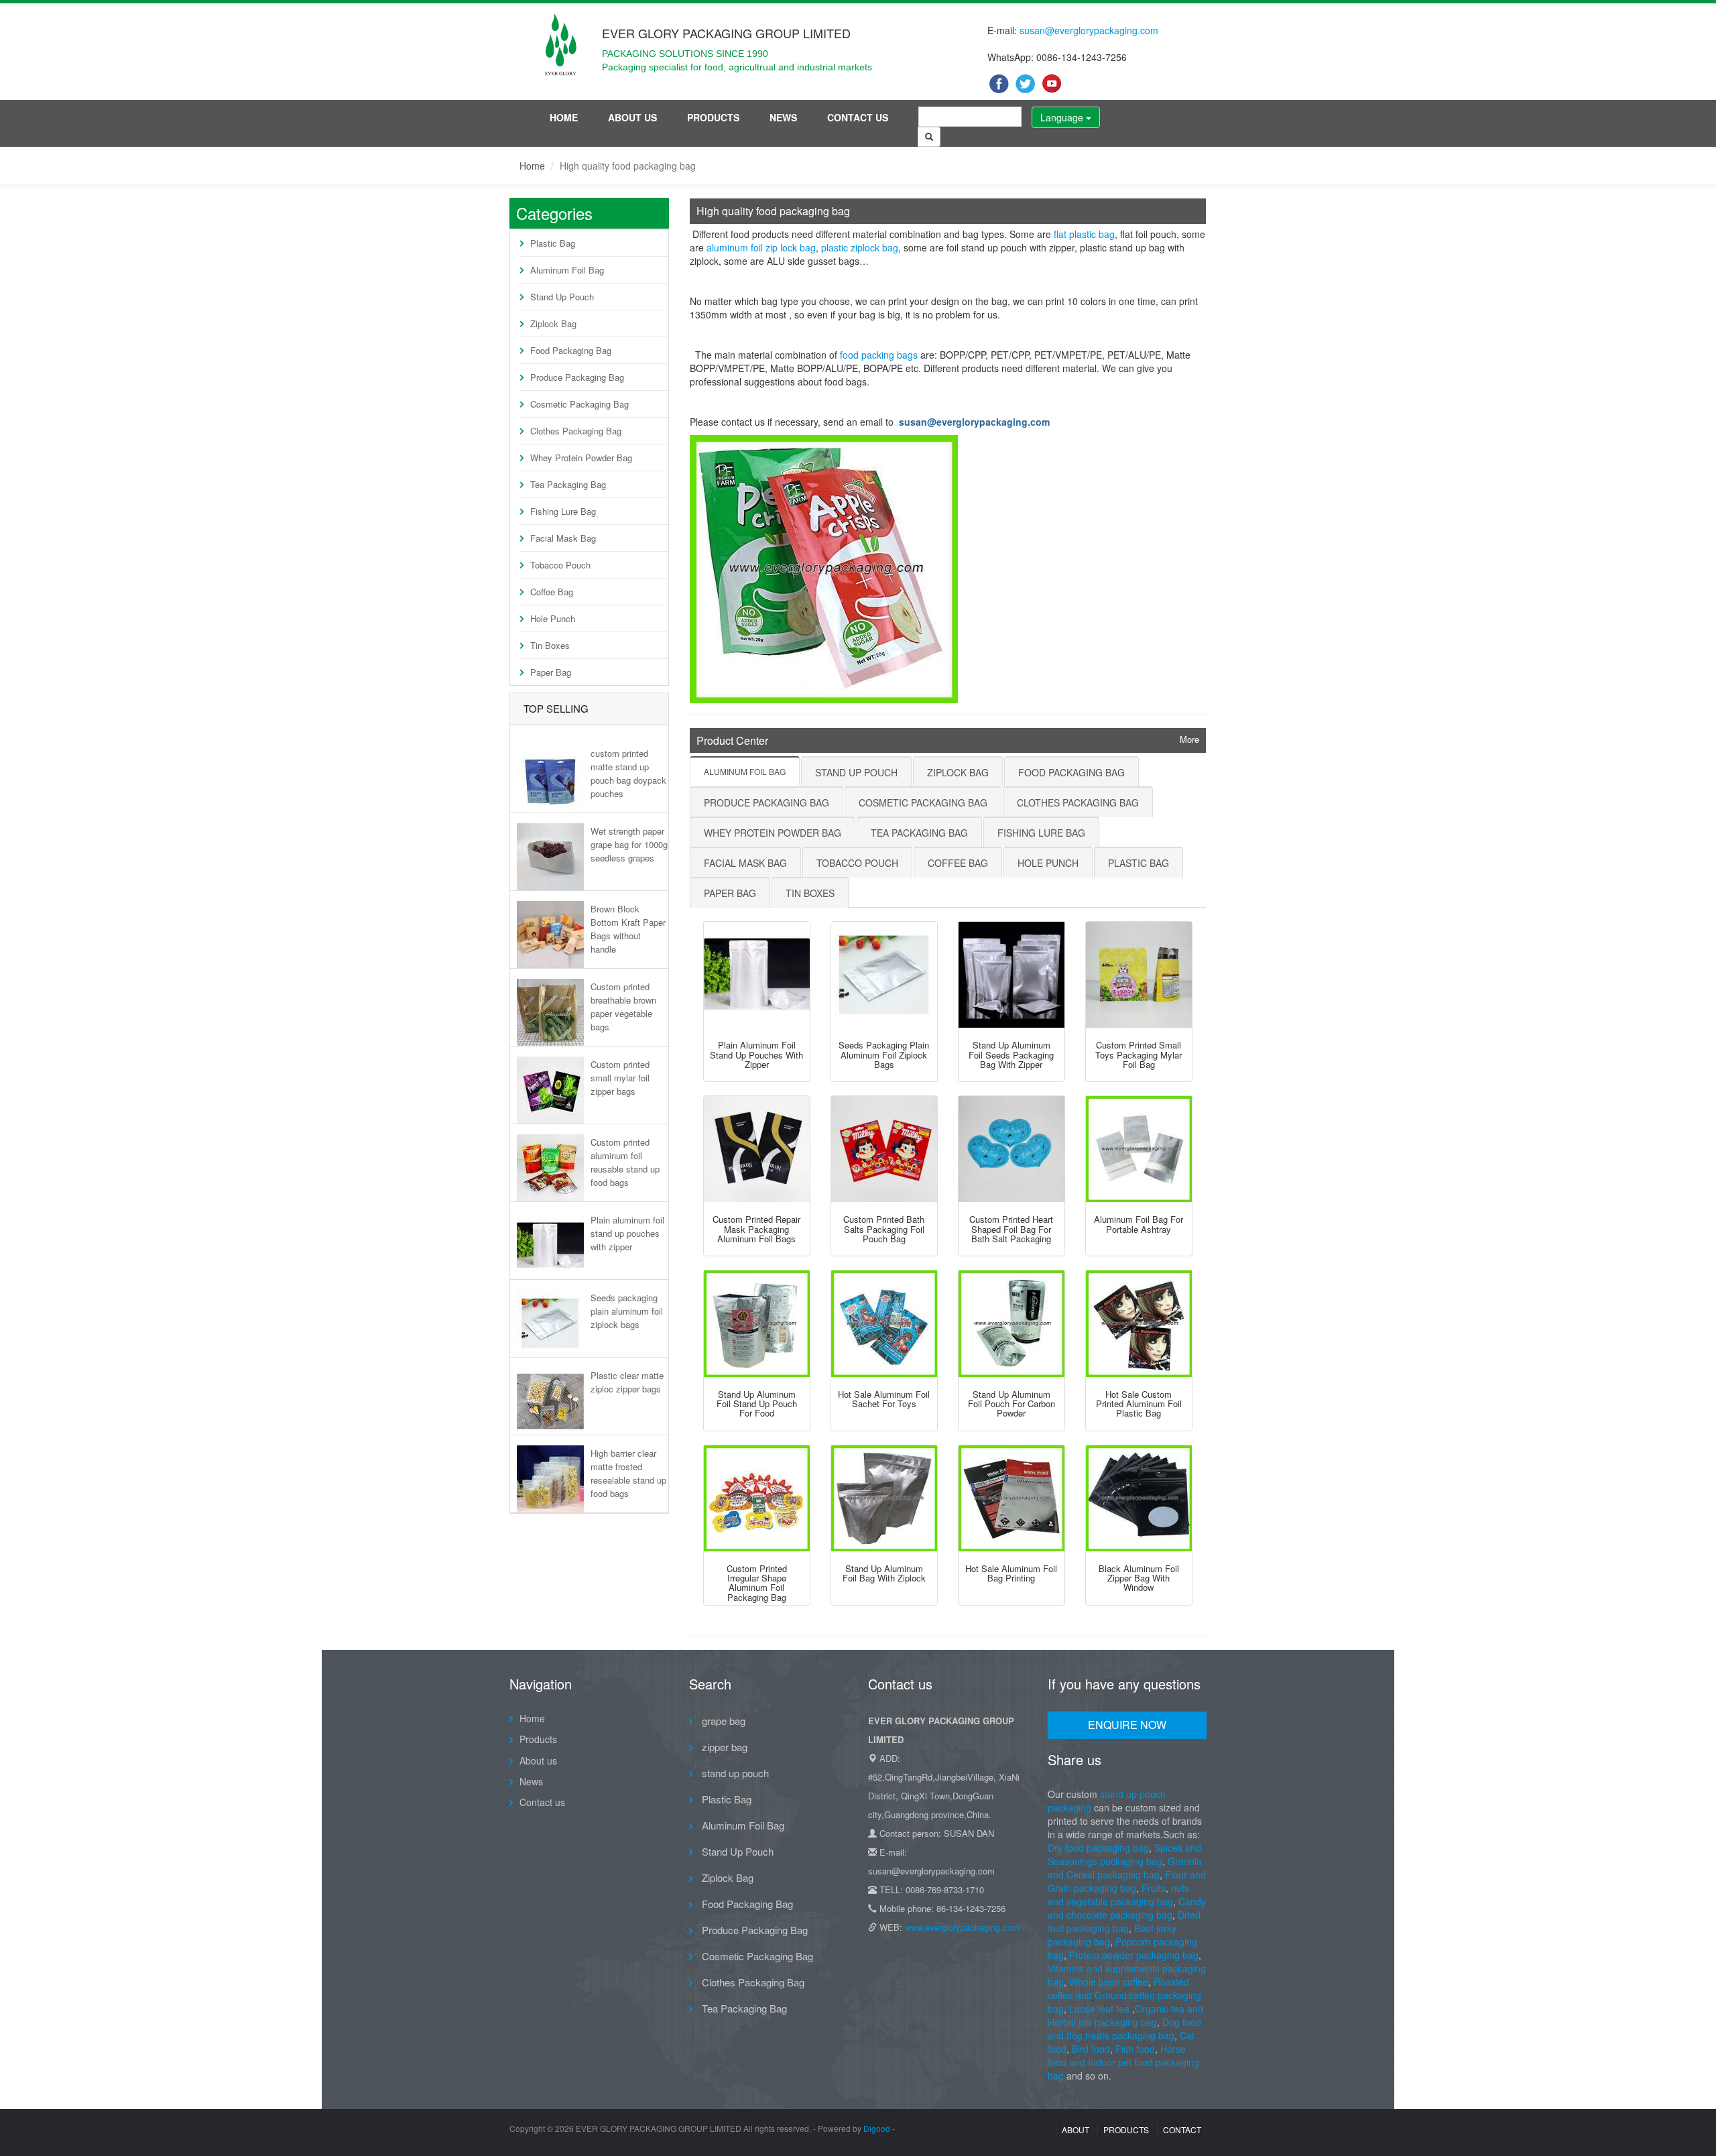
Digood (877, 2128)
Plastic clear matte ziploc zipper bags (627, 1382)
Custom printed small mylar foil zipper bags (620, 1078)
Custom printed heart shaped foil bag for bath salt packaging (1011, 1229)
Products (713, 117)
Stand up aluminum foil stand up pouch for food (757, 1404)
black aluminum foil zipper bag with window (1139, 1578)
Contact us (858, 117)
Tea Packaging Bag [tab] (919, 833)
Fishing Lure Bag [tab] (1041, 833)
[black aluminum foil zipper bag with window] (1139, 1498)
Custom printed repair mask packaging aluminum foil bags (756, 1229)
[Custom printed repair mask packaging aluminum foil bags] (757, 1149)
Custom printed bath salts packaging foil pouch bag (884, 1229)
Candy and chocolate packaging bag (1127, 1908)
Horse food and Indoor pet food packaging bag (1123, 2062)
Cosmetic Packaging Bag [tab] (923, 802)
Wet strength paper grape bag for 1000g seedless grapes (629, 844)
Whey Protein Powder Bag (581, 458)
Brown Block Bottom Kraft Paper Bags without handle (628, 929)
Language (1063, 117)
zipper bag (723, 1747)
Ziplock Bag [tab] (958, 772)
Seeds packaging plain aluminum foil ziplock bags (627, 1311)
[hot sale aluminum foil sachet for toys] (884, 1323)
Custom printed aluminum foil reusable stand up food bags (625, 1162)
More (1189, 739)
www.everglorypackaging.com (962, 1927)
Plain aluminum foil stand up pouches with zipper (627, 1233)
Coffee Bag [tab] (958, 863)
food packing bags (879, 355)
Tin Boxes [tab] (810, 893)
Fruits (1154, 1888)
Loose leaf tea (1099, 2009)
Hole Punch (553, 618)
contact (1182, 2130)
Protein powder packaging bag (1134, 1955)
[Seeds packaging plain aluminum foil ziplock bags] (884, 975)
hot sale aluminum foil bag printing (1011, 1573)
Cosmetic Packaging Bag (579, 404)
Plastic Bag (553, 243)
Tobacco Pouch (560, 565)
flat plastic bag (1084, 234)
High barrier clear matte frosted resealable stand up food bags (628, 1473)
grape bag (722, 1721)
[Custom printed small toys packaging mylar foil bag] (1139, 975)
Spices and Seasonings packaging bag (1124, 1854)
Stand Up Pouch (562, 297)
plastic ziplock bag (860, 247)
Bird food (1091, 2049)
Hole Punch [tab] (1048, 863)
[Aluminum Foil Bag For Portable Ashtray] (1139, 1149)
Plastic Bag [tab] (1139, 863)
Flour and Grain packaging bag (1127, 1881)
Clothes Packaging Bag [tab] (1078, 802)
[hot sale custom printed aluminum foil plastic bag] (1139, 1323)
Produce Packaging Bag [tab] (767, 802)
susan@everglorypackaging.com (1089, 30)
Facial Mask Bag (563, 538)
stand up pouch (734, 1773)
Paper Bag (551, 672)
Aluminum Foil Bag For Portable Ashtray (1139, 1224)
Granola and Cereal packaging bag (1125, 1868)
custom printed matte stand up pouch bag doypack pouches (628, 773)
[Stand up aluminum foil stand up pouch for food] (757, 1323)
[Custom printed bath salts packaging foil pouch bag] (884, 1149)
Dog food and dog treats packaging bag (1124, 2029)
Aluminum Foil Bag (567, 270)
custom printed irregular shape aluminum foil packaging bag (757, 1583)
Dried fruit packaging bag (1124, 1921)
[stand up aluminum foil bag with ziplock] (884, 1498)
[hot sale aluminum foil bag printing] (1012, 1498)
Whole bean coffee (1109, 1982)
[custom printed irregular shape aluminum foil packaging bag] (757, 1498)
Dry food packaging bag (1098, 1848)
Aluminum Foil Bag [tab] (745, 771)
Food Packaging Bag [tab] (1071, 772)
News (783, 117)
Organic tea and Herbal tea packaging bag (1125, 2015)
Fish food (1135, 2049)
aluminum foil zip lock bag (761, 247)
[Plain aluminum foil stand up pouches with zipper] (757, 975)
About (1076, 2130)
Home (564, 117)
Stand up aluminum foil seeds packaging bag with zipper (1011, 1055)
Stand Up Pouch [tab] (856, 772)
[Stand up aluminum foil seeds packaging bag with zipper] (1012, 975)
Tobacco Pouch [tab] (857, 863)
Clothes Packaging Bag (576, 431)
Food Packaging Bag (571, 350)
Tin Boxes (550, 645)
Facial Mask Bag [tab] (745, 863)
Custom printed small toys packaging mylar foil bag (1139, 1055)
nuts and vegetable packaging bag (1118, 1895)
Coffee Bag (552, 592)
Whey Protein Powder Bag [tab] (773, 833)
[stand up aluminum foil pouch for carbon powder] (1012, 1323)
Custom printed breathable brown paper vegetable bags (623, 1006)
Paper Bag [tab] (730, 893)
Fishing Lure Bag (563, 511)
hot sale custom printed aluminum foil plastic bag (1139, 1404)
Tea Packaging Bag (568, 484)
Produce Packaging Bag (577, 377)
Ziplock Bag (553, 323)
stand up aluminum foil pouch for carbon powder (1012, 1404)
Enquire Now (1127, 1725)
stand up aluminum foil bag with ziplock (884, 1573)
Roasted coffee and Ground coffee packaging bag (1124, 1995)
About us (632, 117)
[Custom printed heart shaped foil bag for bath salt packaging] (1012, 1149)
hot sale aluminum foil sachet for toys (884, 1399)
